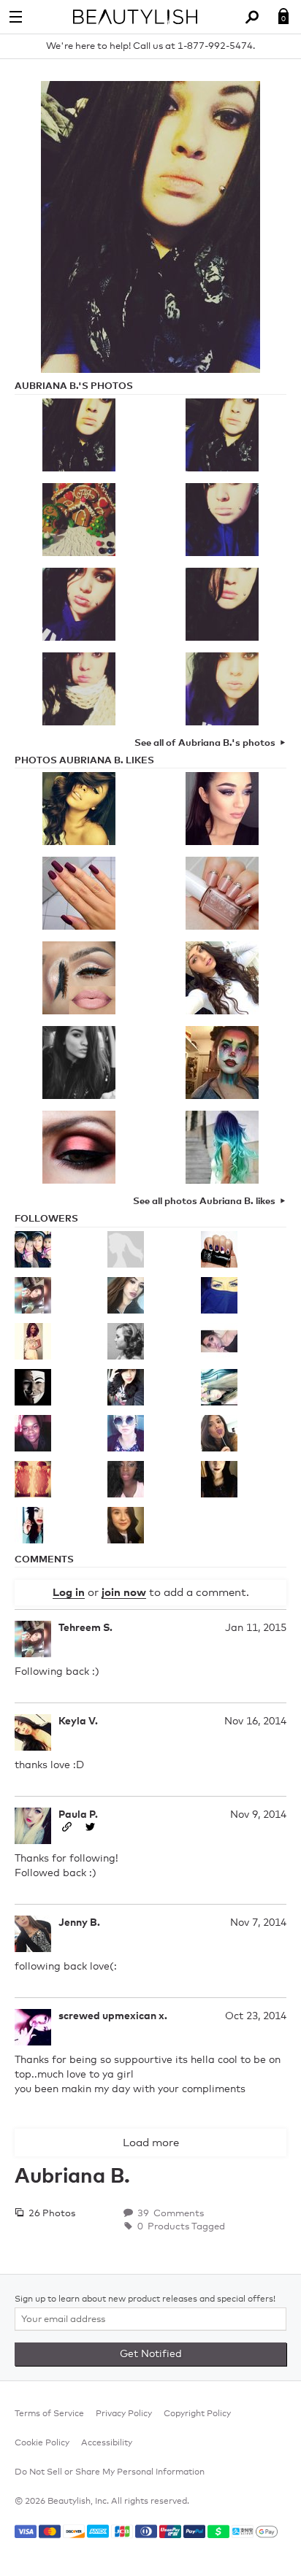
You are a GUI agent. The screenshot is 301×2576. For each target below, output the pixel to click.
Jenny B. (79, 1923)
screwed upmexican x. (113, 2016)
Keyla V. (78, 1721)
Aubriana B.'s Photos (74, 386)
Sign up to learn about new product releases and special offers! (145, 2299)
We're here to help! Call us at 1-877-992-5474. (150, 46)
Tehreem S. (85, 1628)
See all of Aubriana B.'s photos (205, 743)
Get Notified (151, 2354)
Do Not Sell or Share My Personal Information (110, 2472)
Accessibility (107, 2443)
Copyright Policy (197, 2414)
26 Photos (51, 2214)
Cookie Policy (42, 2443)
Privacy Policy (124, 2414)
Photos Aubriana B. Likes (84, 761)
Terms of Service (49, 2414)
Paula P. (78, 1815)
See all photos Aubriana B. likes (204, 1202)
